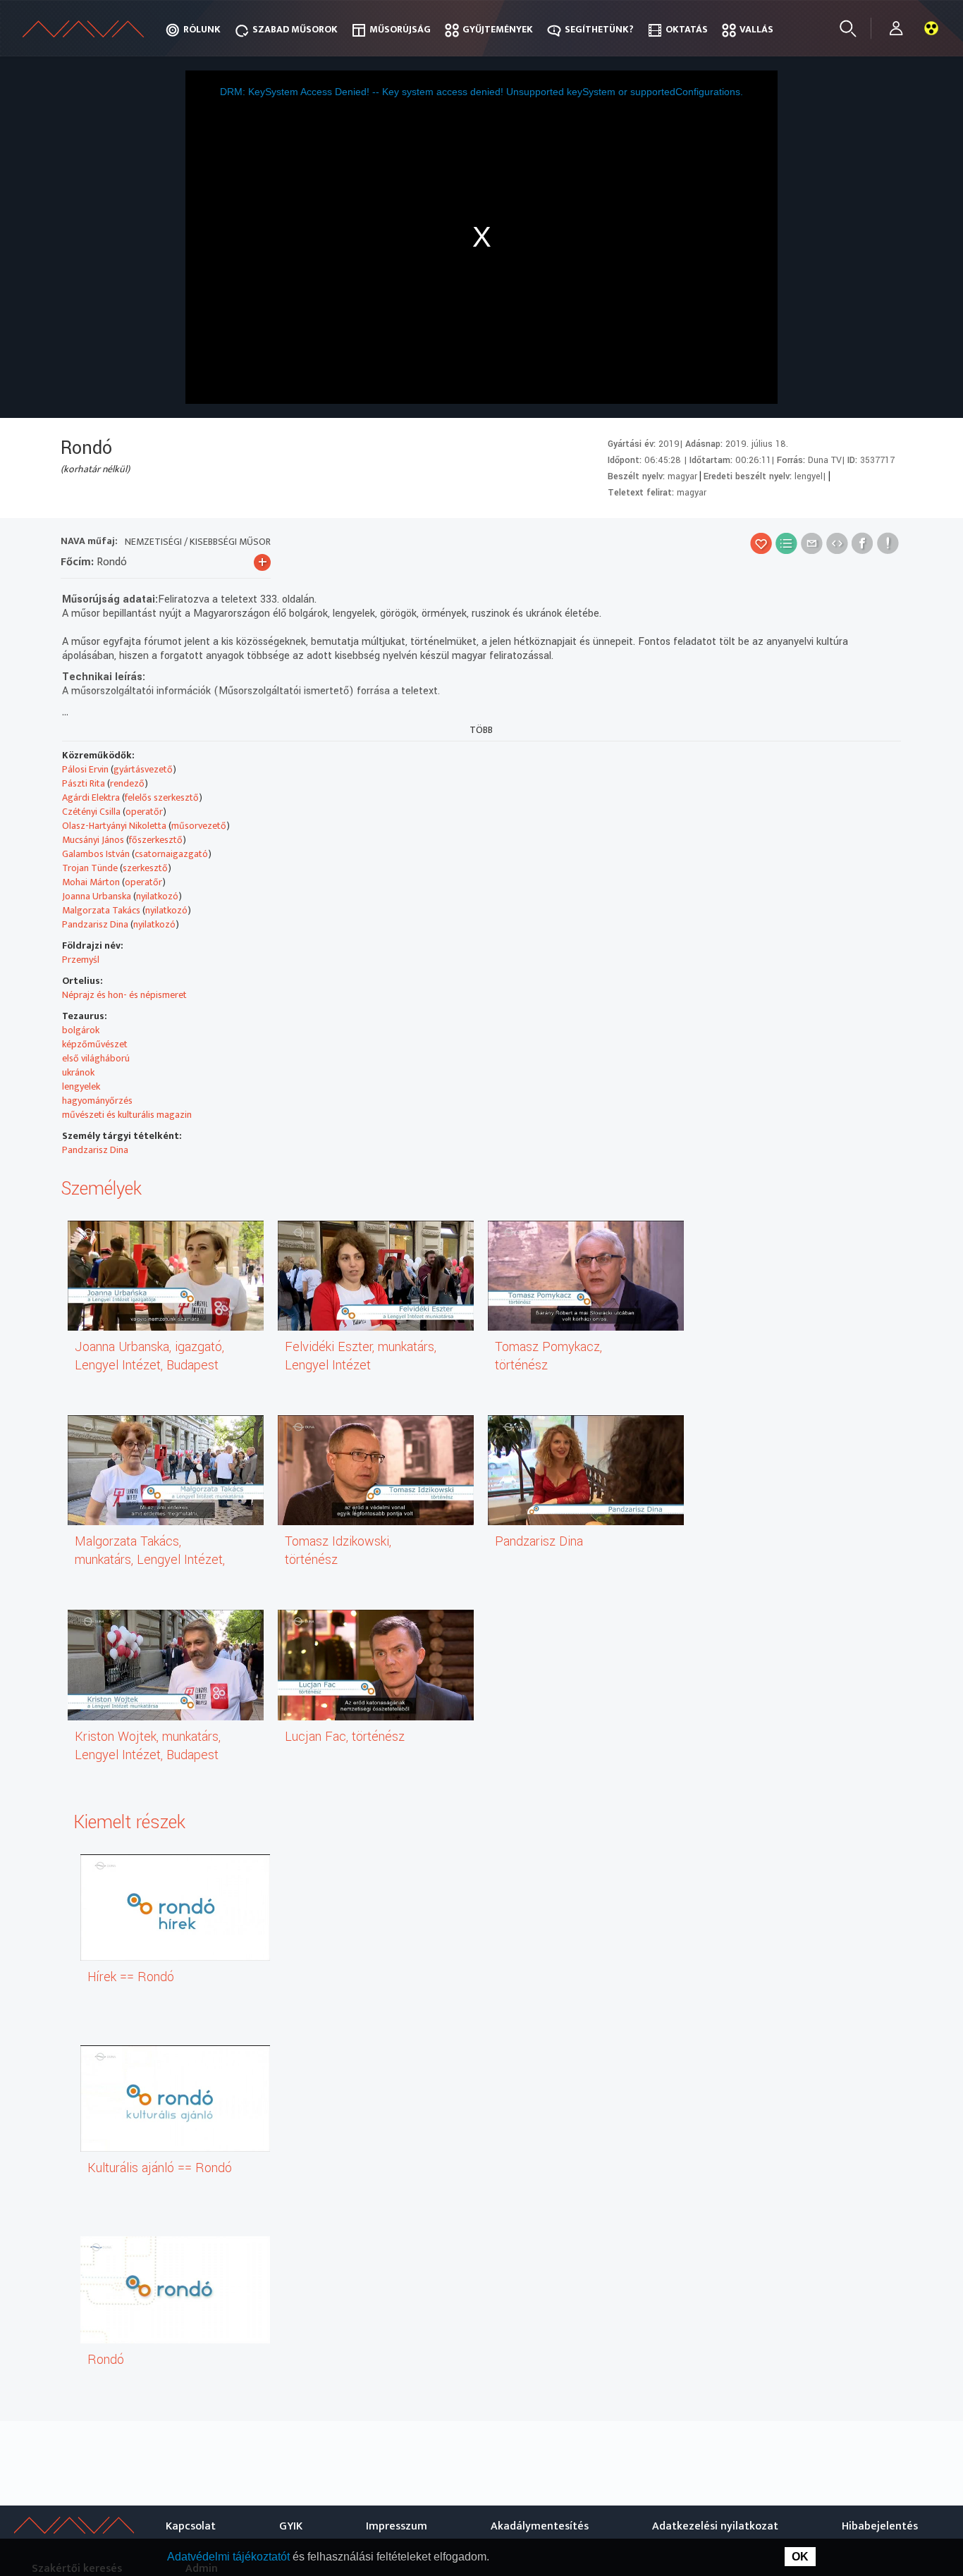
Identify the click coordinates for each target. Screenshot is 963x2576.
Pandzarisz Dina (95, 924)
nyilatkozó (157, 896)
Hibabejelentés (880, 2526)
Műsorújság (400, 29)
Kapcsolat (191, 2526)
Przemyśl (81, 960)
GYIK (291, 2526)
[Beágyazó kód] (837, 543)
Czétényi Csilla (91, 812)
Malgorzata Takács (101, 910)
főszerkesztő (156, 840)
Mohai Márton (91, 882)
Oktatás (687, 29)
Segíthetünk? (599, 29)
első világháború (96, 1058)
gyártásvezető (143, 769)
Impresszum (397, 2526)
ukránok (78, 1072)
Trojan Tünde (90, 868)
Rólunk (202, 29)
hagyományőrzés (97, 1101)
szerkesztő (145, 868)
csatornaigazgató (171, 854)
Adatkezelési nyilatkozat (715, 2526)
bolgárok (81, 1030)
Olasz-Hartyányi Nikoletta (114, 826)
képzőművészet (95, 1044)
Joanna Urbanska (97, 896)
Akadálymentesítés (540, 2526)
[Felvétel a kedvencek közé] (761, 543)
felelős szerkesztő (162, 797)
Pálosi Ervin (85, 769)
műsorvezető (199, 826)
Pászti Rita (84, 783)
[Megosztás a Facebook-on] (863, 543)
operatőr (144, 812)
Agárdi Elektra (91, 797)
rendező (127, 783)
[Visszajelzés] (888, 543)
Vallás (756, 29)
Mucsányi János (93, 840)
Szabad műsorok (295, 29)
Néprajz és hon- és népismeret (124, 995)
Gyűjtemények (498, 29)
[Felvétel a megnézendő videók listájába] (786, 543)
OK (800, 2557)
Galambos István (96, 854)
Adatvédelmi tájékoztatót (230, 2557)
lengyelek (81, 1086)
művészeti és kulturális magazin (127, 1115)
